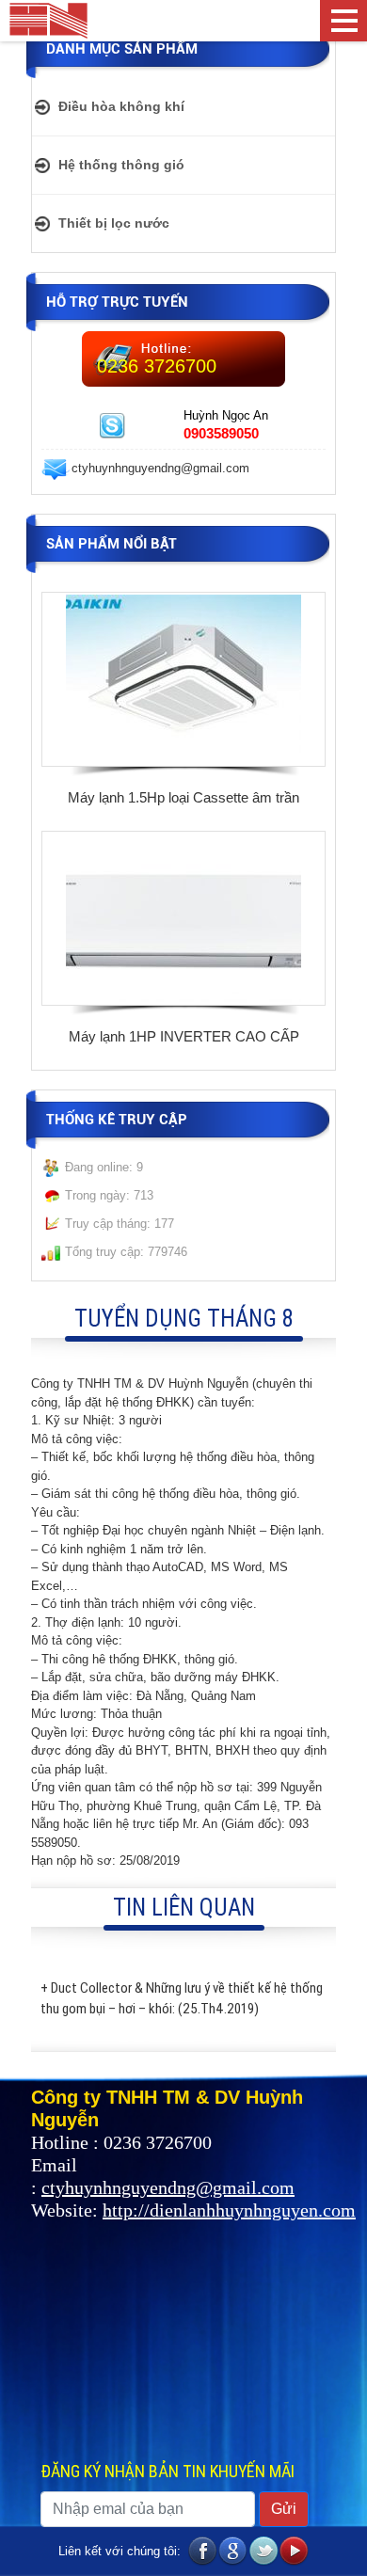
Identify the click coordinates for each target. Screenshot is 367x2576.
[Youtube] (294, 2552)
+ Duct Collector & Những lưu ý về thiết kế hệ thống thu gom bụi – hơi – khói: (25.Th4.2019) (182, 1998)
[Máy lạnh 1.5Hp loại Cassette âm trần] (183, 678)
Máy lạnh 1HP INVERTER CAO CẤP (184, 1036)
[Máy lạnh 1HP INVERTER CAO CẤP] (183, 917)
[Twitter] (263, 2552)
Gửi (284, 2509)
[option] (183, 702)
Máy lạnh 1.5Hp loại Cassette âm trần (183, 797)
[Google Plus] (233, 2552)
